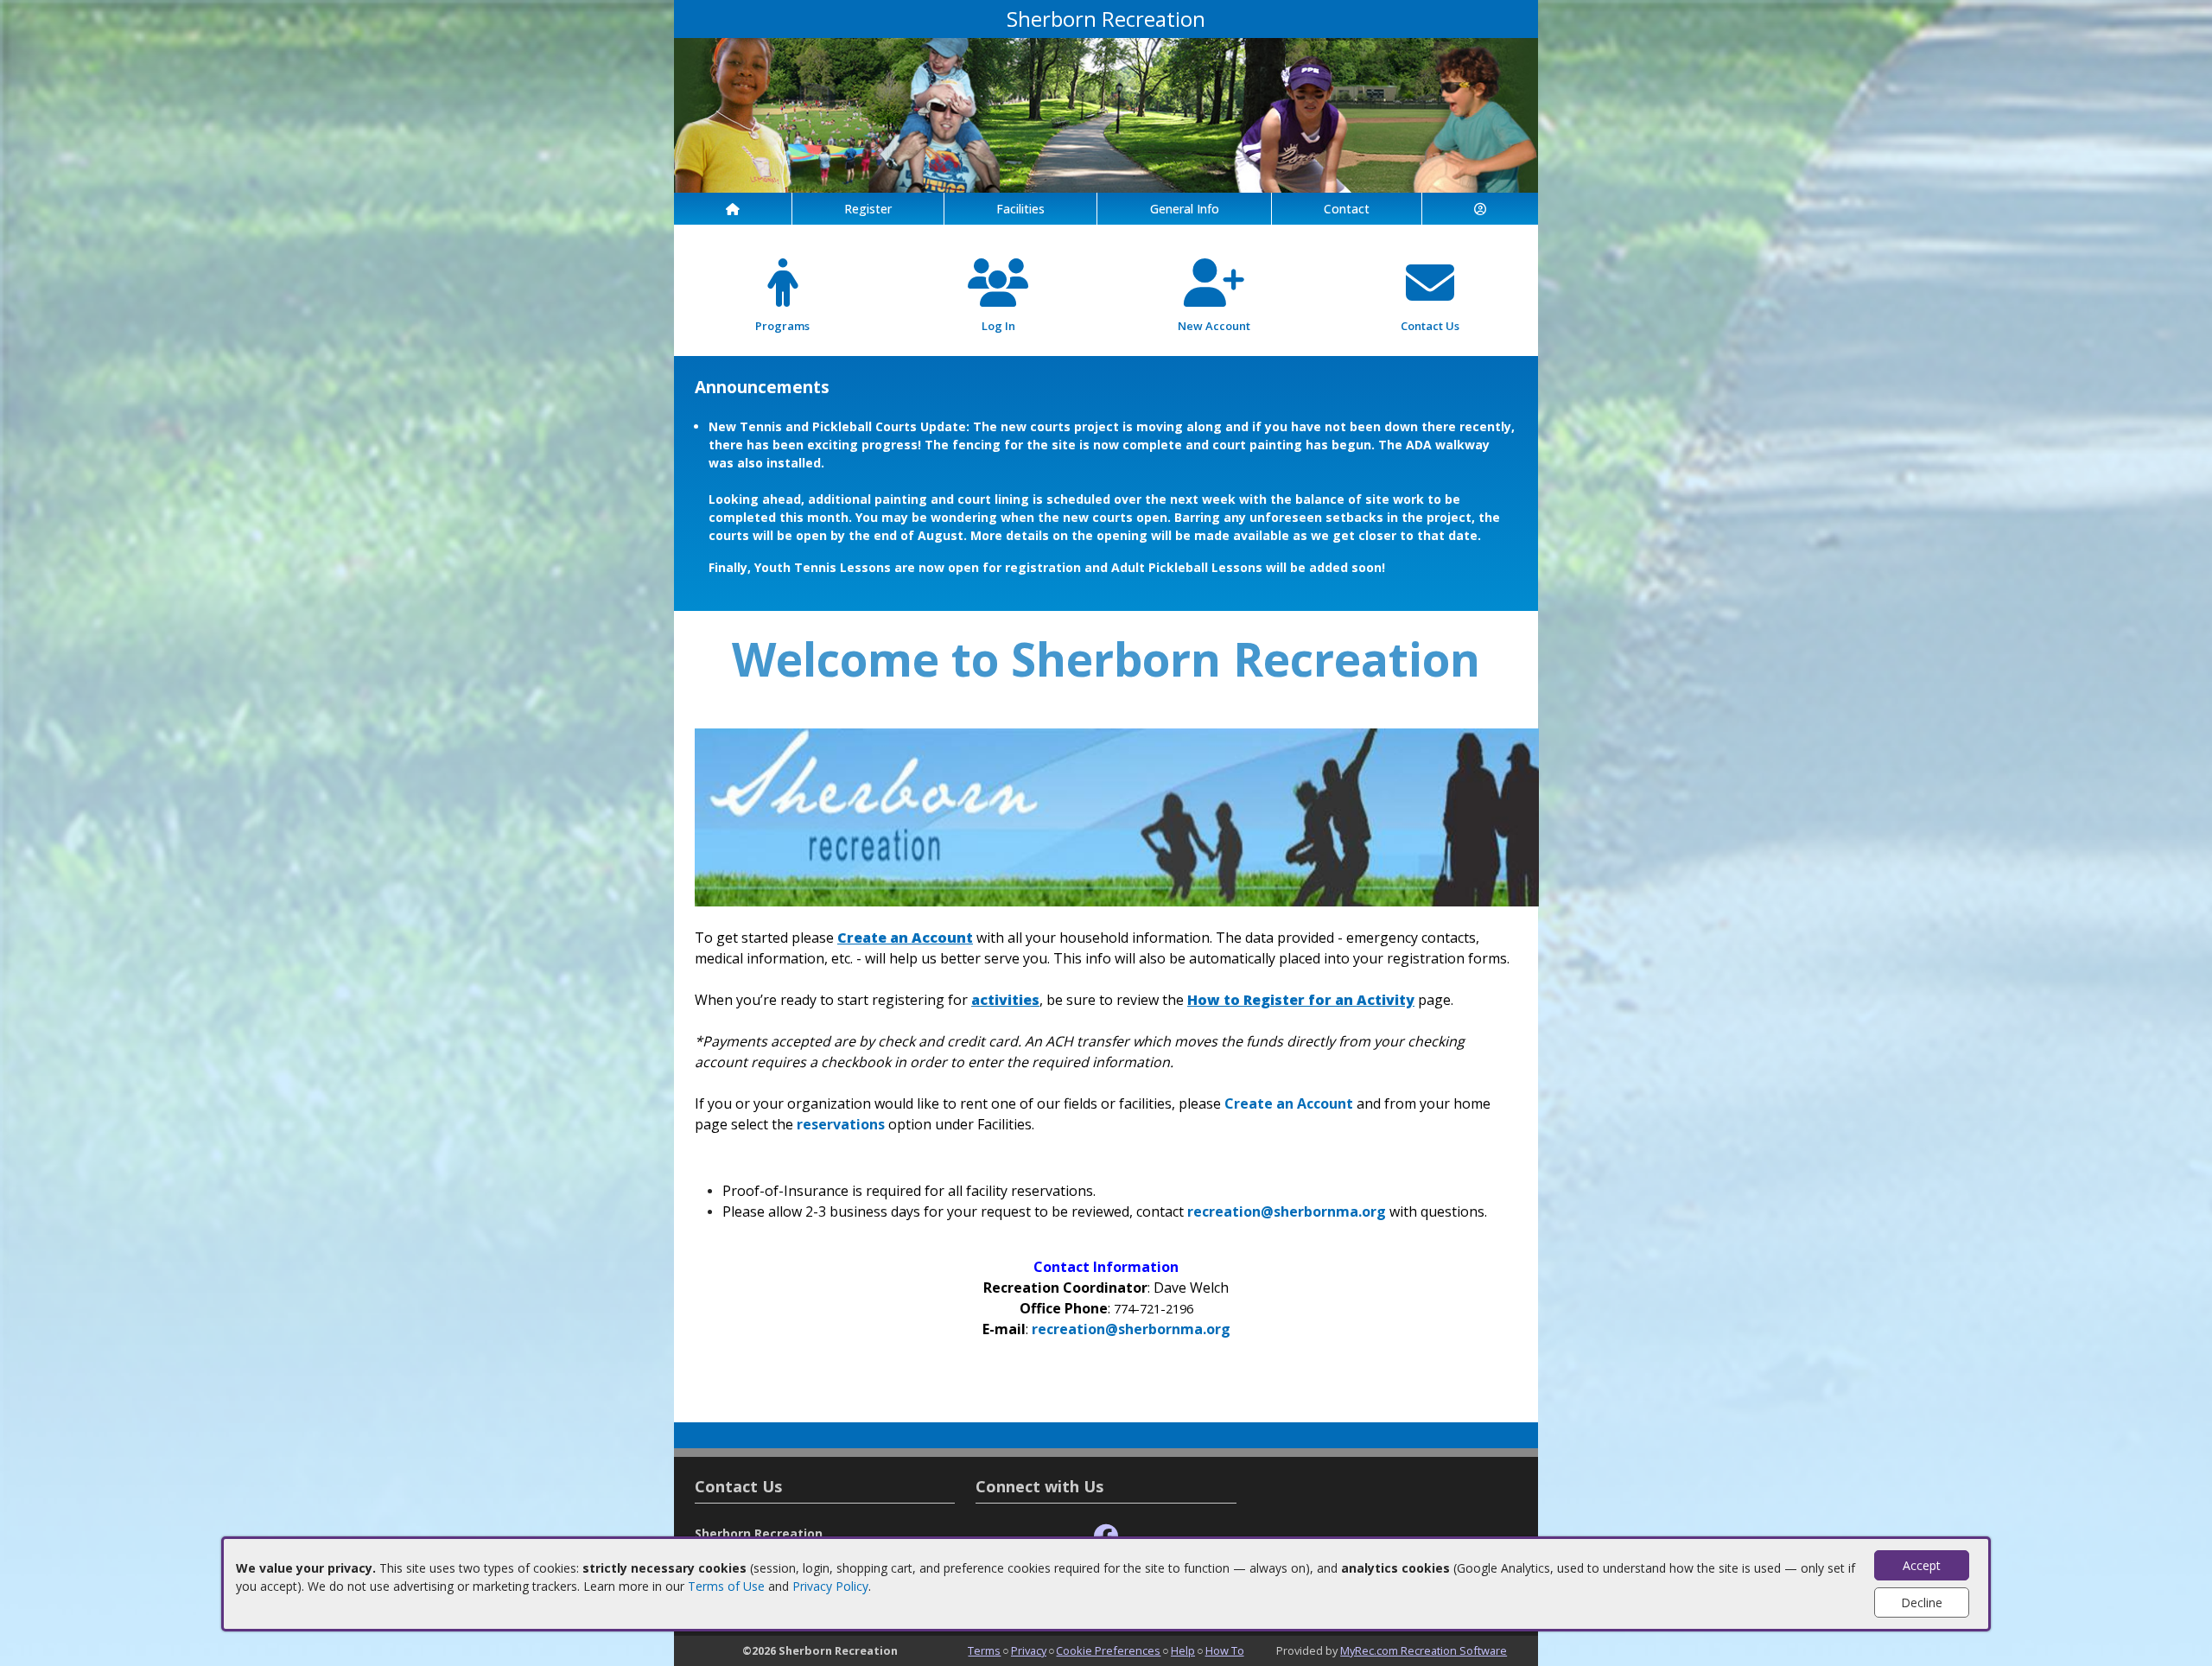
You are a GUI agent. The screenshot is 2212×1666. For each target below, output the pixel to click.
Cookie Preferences (1108, 1650)
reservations (841, 1124)
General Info (1185, 209)
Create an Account (1289, 1103)
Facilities (1020, 209)
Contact (1347, 209)
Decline (1922, 1602)
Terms (984, 1650)
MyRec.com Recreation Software (1424, 1650)
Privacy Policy (830, 1586)
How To (1225, 1650)
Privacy (1029, 1650)
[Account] (1480, 209)
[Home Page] (733, 209)
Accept (1922, 1565)
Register (868, 209)
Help (1183, 1650)
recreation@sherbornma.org (1287, 1211)
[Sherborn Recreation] (1106, 114)
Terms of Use (726, 1586)
